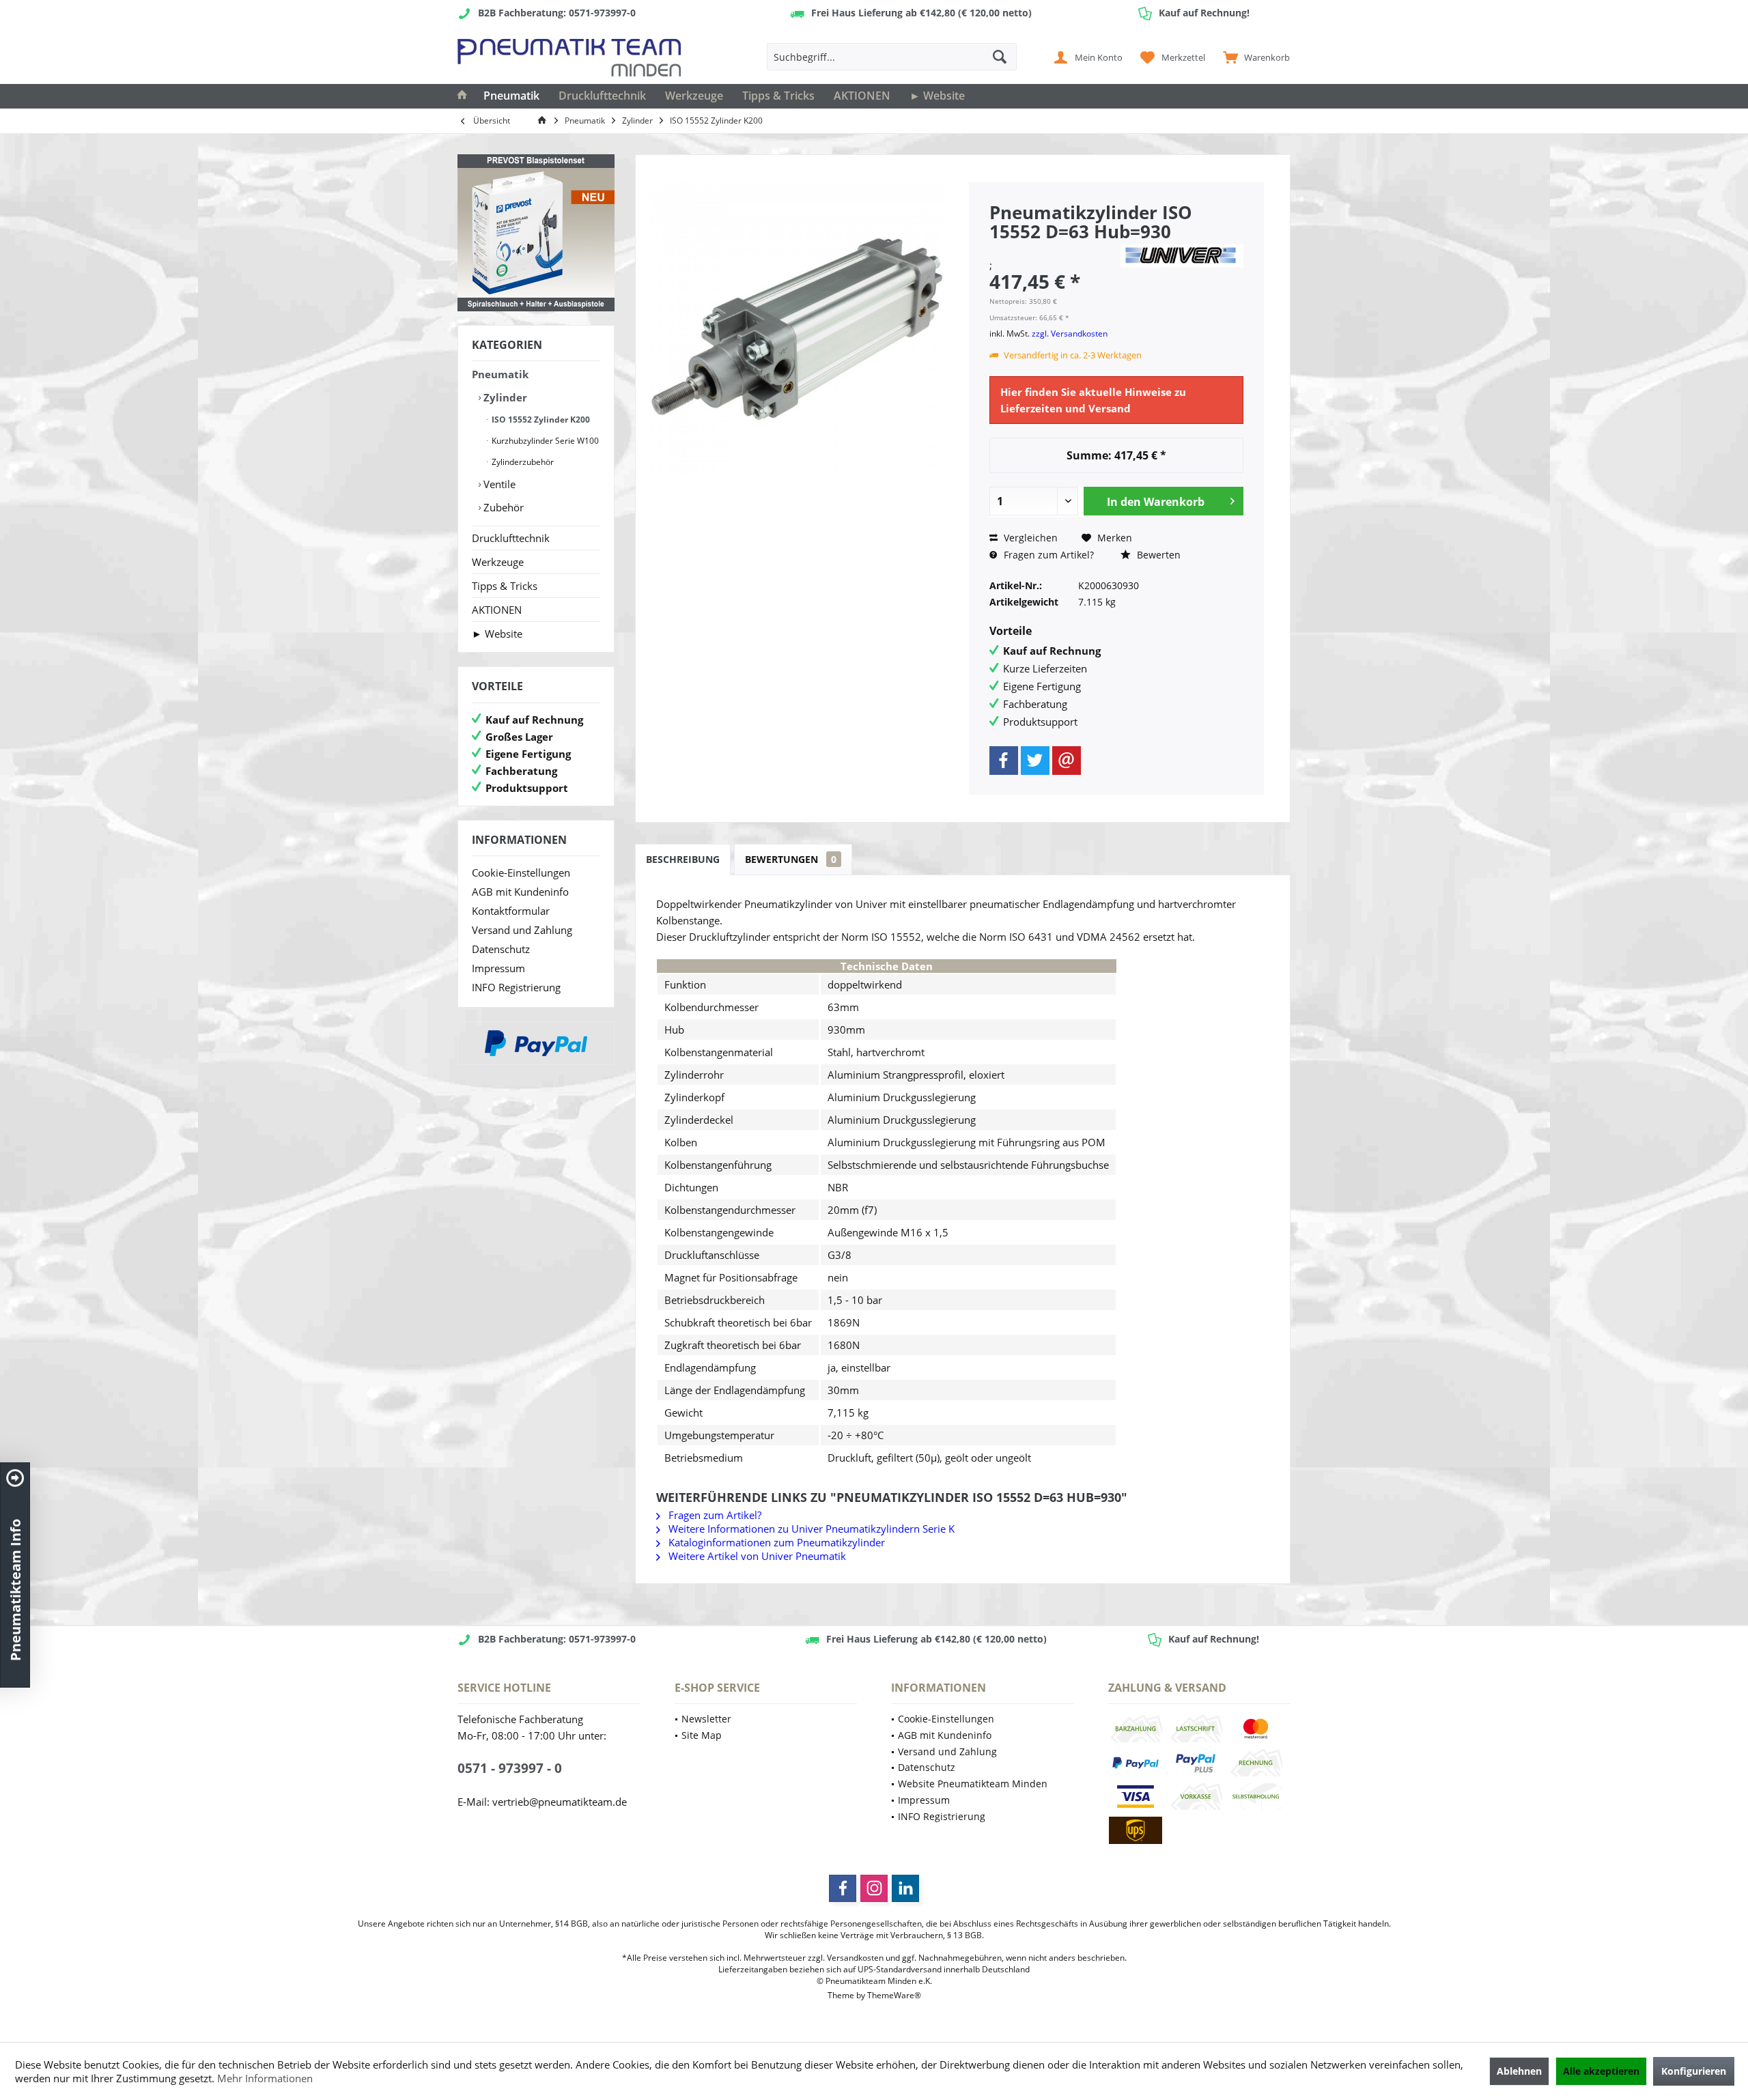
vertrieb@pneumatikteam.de (560, 1802)
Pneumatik (500, 374)
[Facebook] (1004, 761)
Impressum (498, 968)
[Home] (462, 96)
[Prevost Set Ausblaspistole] (536, 233)
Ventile (498, 484)
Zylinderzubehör (522, 462)
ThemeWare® (894, 1995)
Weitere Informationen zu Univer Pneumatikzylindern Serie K (810, 1529)
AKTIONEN (497, 610)
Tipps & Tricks (505, 586)
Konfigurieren (1694, 2071)
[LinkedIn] (905, 1888)
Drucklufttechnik (511, 538)
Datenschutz (501, 949)
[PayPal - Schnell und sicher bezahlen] (536, 1043)
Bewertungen (791, 859)
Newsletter (706, 1719)
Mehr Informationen (265, 2078)
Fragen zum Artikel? (1047, 555)
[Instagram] (874, 1888)
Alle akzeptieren (1601, 2071)
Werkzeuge (498, 562)
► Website (497, 634)
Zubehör (502, 507)
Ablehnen (1519, 2071)
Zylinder (504, 397)
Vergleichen (1029, 538)
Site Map (702, 1735)
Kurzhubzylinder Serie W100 (544, 441)
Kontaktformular (511, 911)
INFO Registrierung (516, 987)
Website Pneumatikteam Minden (973, 1784)
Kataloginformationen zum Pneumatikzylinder (775, 1542)
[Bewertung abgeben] (1053, 250)
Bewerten (1157, 555)
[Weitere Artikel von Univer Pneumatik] (1182, 256)
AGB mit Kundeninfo (520, 892)
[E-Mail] (1067, 761)
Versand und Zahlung (522, 930)
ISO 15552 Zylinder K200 (540, 420)
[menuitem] (1253, 57)
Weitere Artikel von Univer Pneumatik (756, 1556)
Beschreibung (683, 859)
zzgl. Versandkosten (1070, 334)
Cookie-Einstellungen (521, 872)
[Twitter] (1035, 761)
